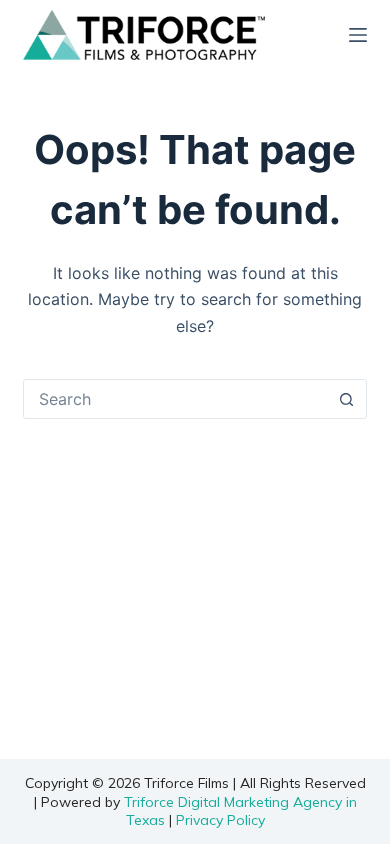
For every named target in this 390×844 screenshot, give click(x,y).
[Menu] (358, 35)
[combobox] (175, 399)
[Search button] (347, 399)
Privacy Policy (220, 820)
